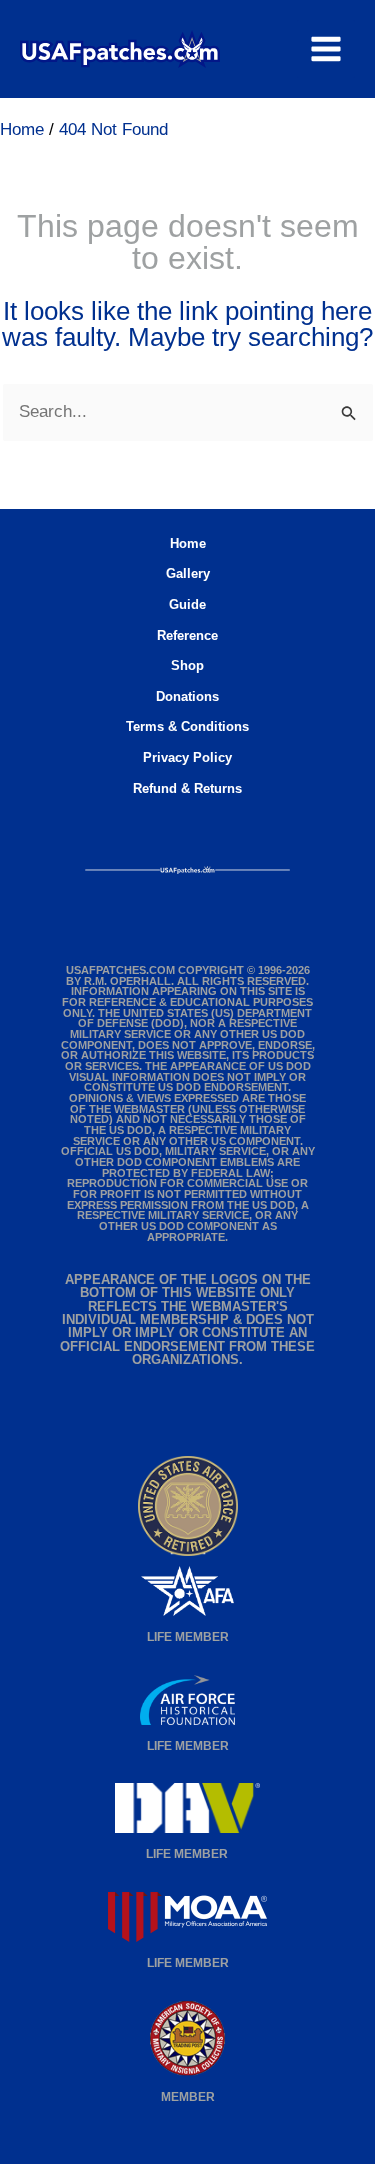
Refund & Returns (187, 788)
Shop (187, 665)
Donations (187, 696)
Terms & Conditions (187, 726)
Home (188, 543)
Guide (187, 604)
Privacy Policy (187, 757)
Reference (187, 635)
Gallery (188, 573)
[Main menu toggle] (326, 49)
